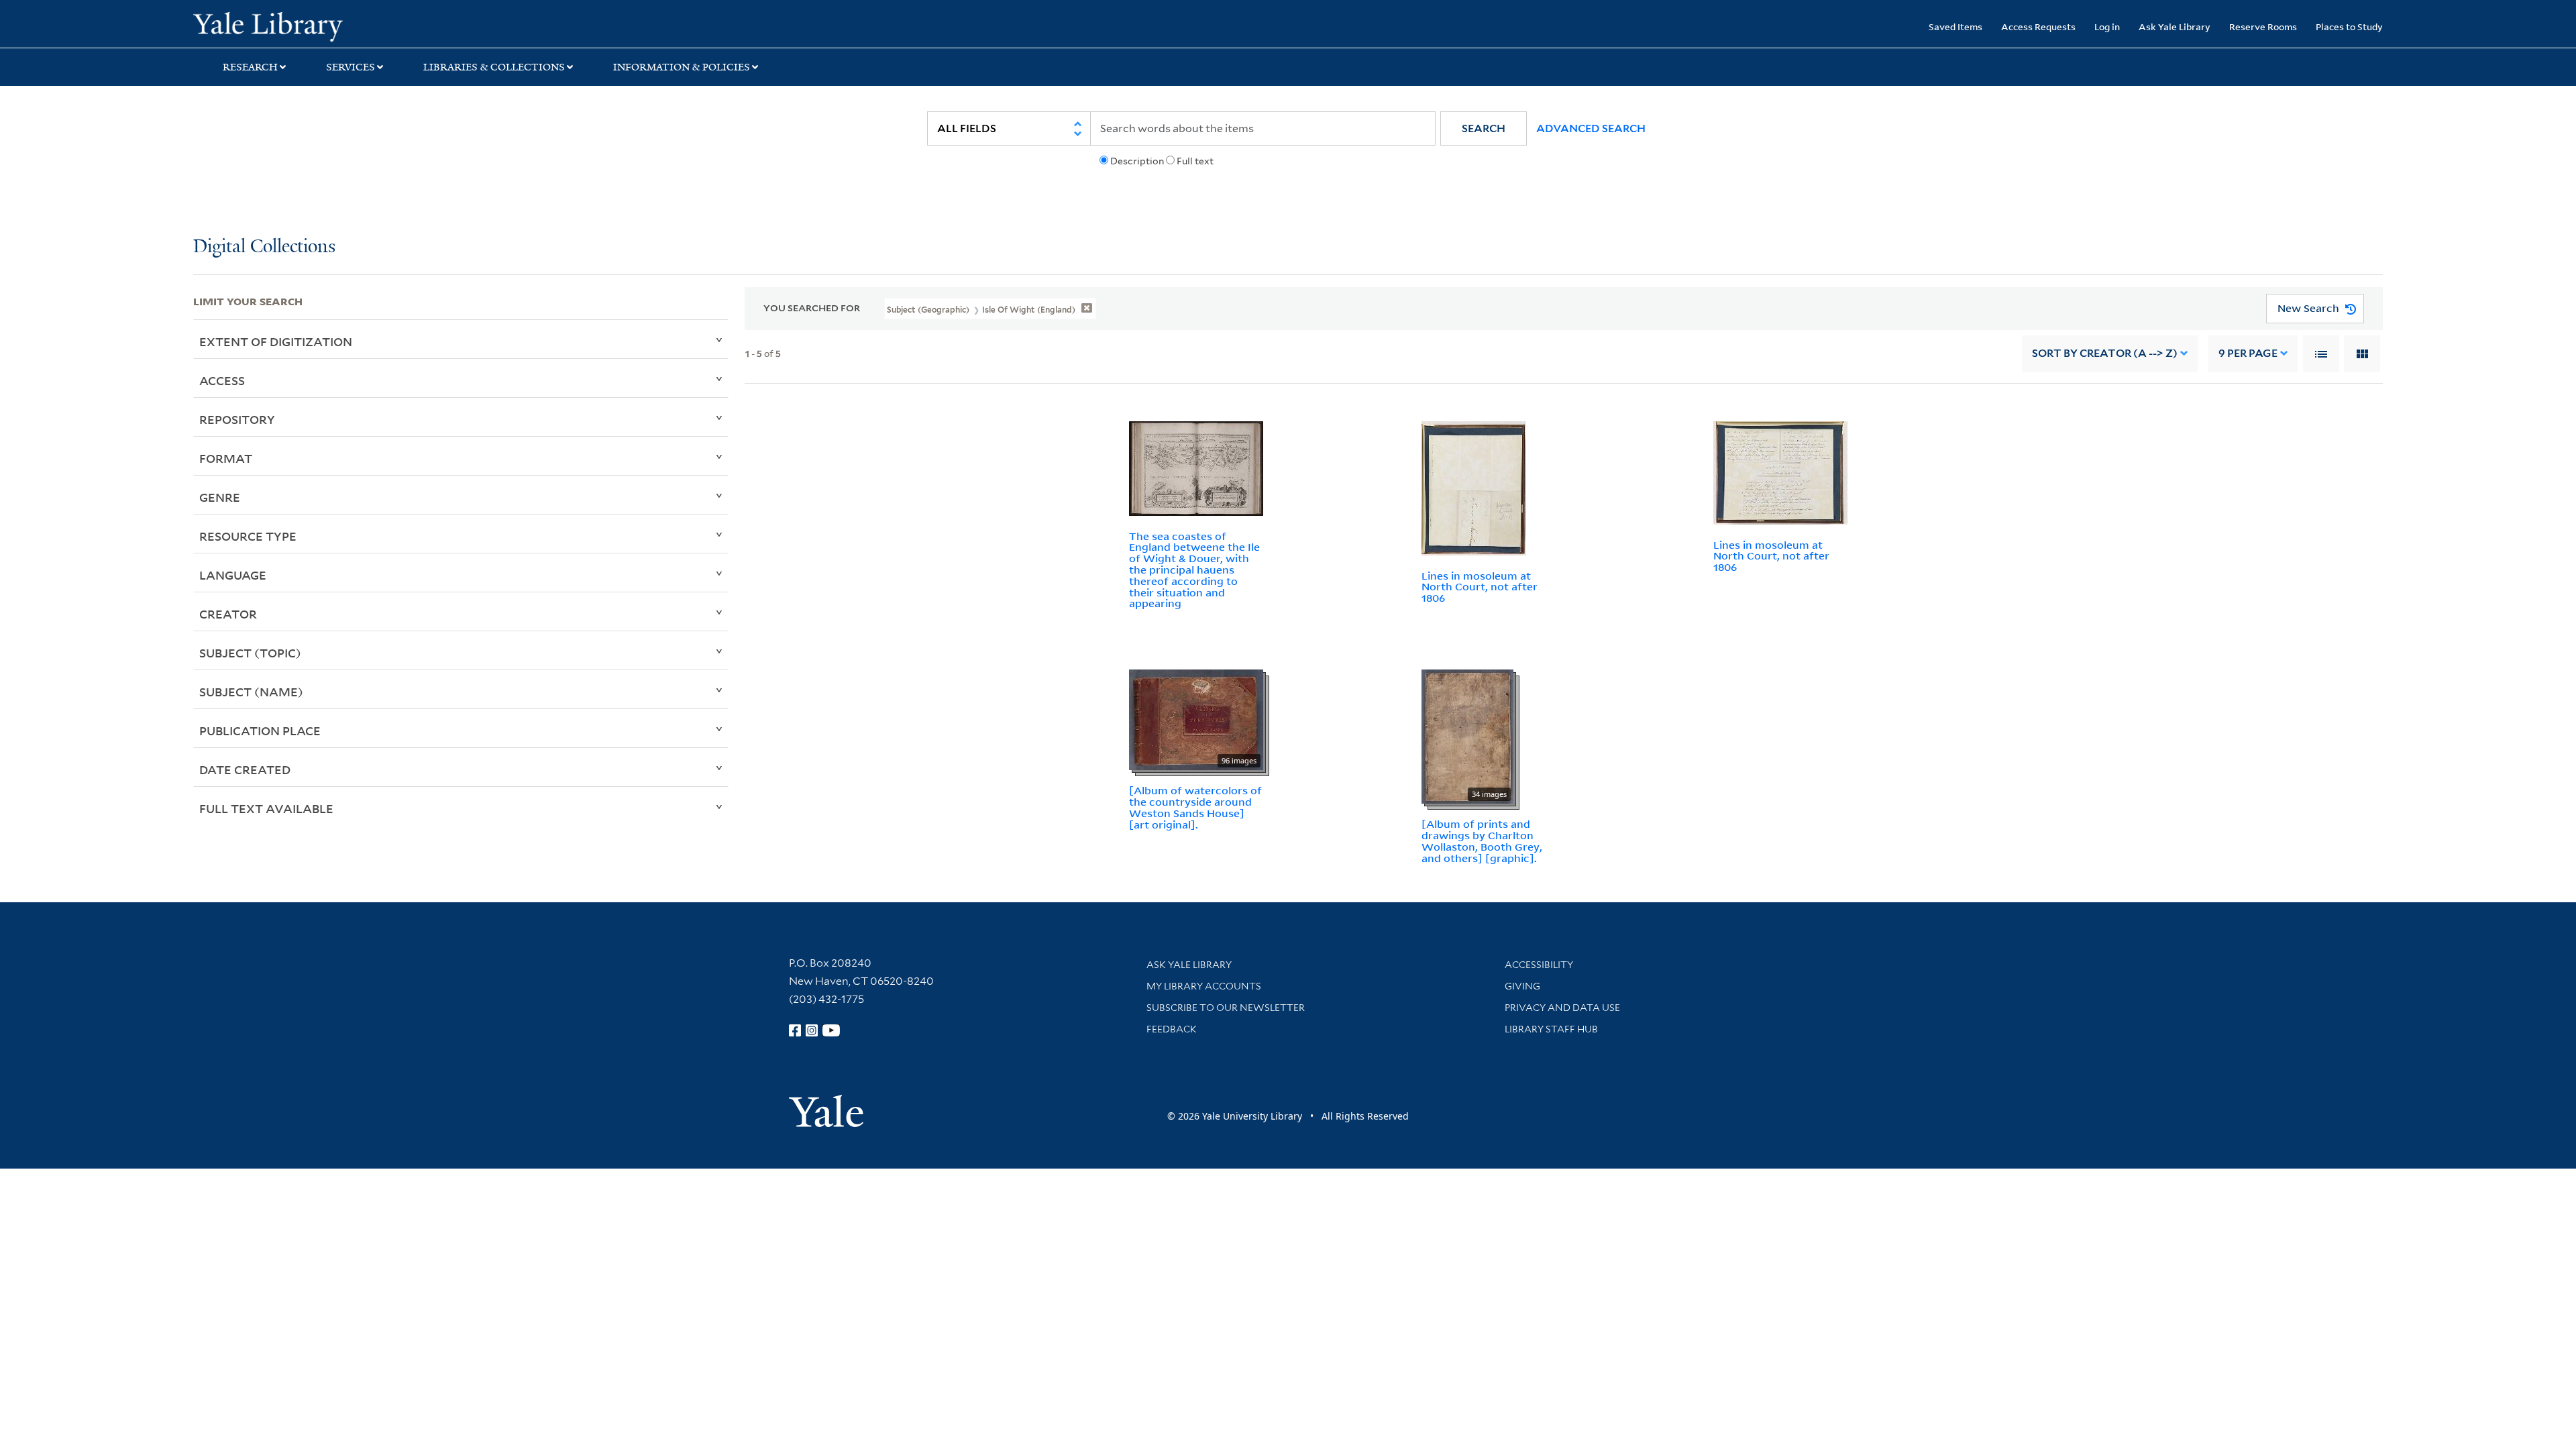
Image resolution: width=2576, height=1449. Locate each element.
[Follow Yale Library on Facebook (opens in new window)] (795, 1030)
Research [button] (250, 67)
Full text (1195, 161)
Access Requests (2038, 26)
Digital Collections (264, 247)
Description (1137, 161)
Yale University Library (358, 25)
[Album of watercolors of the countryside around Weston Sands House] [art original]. (1195, 807)
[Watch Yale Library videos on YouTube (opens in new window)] (831, 1030)
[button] (1484, 128)
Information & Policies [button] (682, 67)
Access (222, 380)
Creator (228, 614)
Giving (1522, 986)
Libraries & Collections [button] (494, 67)
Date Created (245, 769)
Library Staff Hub (1551, 1029)
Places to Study (2349, 26)
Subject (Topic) (250, 653)
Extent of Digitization (276, 341)
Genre (220, 497)
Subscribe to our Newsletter (1226, 1008)
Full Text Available (266, 808)
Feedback (1172, 1029)
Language (233, 575)
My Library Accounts (1204, 986)
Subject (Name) (251, 692)
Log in (2107, 26)
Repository (237, 419)
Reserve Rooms (2263, 26)
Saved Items (1955, 26)
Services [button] (351, 67)
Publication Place (260, 731)
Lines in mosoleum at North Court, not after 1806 (1480, 587)
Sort (2105, 353)
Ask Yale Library (2175, 26)
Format (226, 458)
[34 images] (1467, 735)
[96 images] (1196, 718)
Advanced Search (1591, 128)
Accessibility (1539, 965)
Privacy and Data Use (1562, 1008)
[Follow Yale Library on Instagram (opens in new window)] (812, 1030)
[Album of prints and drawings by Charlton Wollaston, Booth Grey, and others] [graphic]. (1482, 841)
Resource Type (248, 536)
